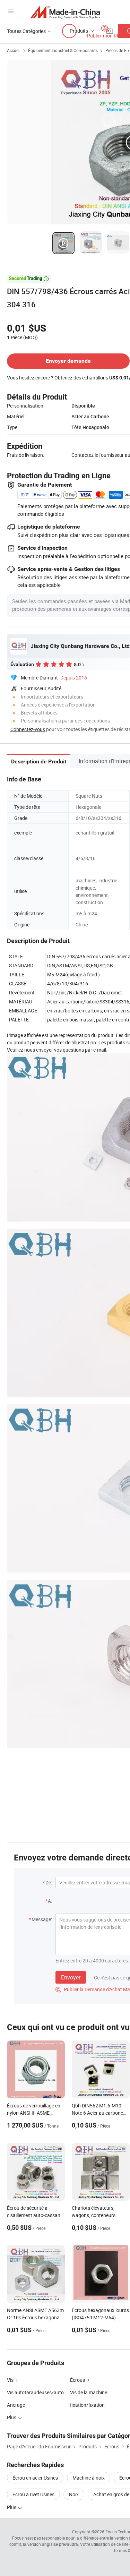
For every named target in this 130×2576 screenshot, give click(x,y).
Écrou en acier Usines (35, 2478)
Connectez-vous (28, 729)
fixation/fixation (87, 2405)
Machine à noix (89, 2478)
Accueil (14, 50)
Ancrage (16, 2405)
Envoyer (71, 1977)
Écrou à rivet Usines (33, 2494)
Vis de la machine (89, 2392)
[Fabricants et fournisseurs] (65, 12)
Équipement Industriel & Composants (63, 50)
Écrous (77, 2380)
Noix (74, 2494)
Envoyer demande (68, 361)
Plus (12, 2507)
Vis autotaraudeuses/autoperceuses (46, 2392)
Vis (10, 2380)
